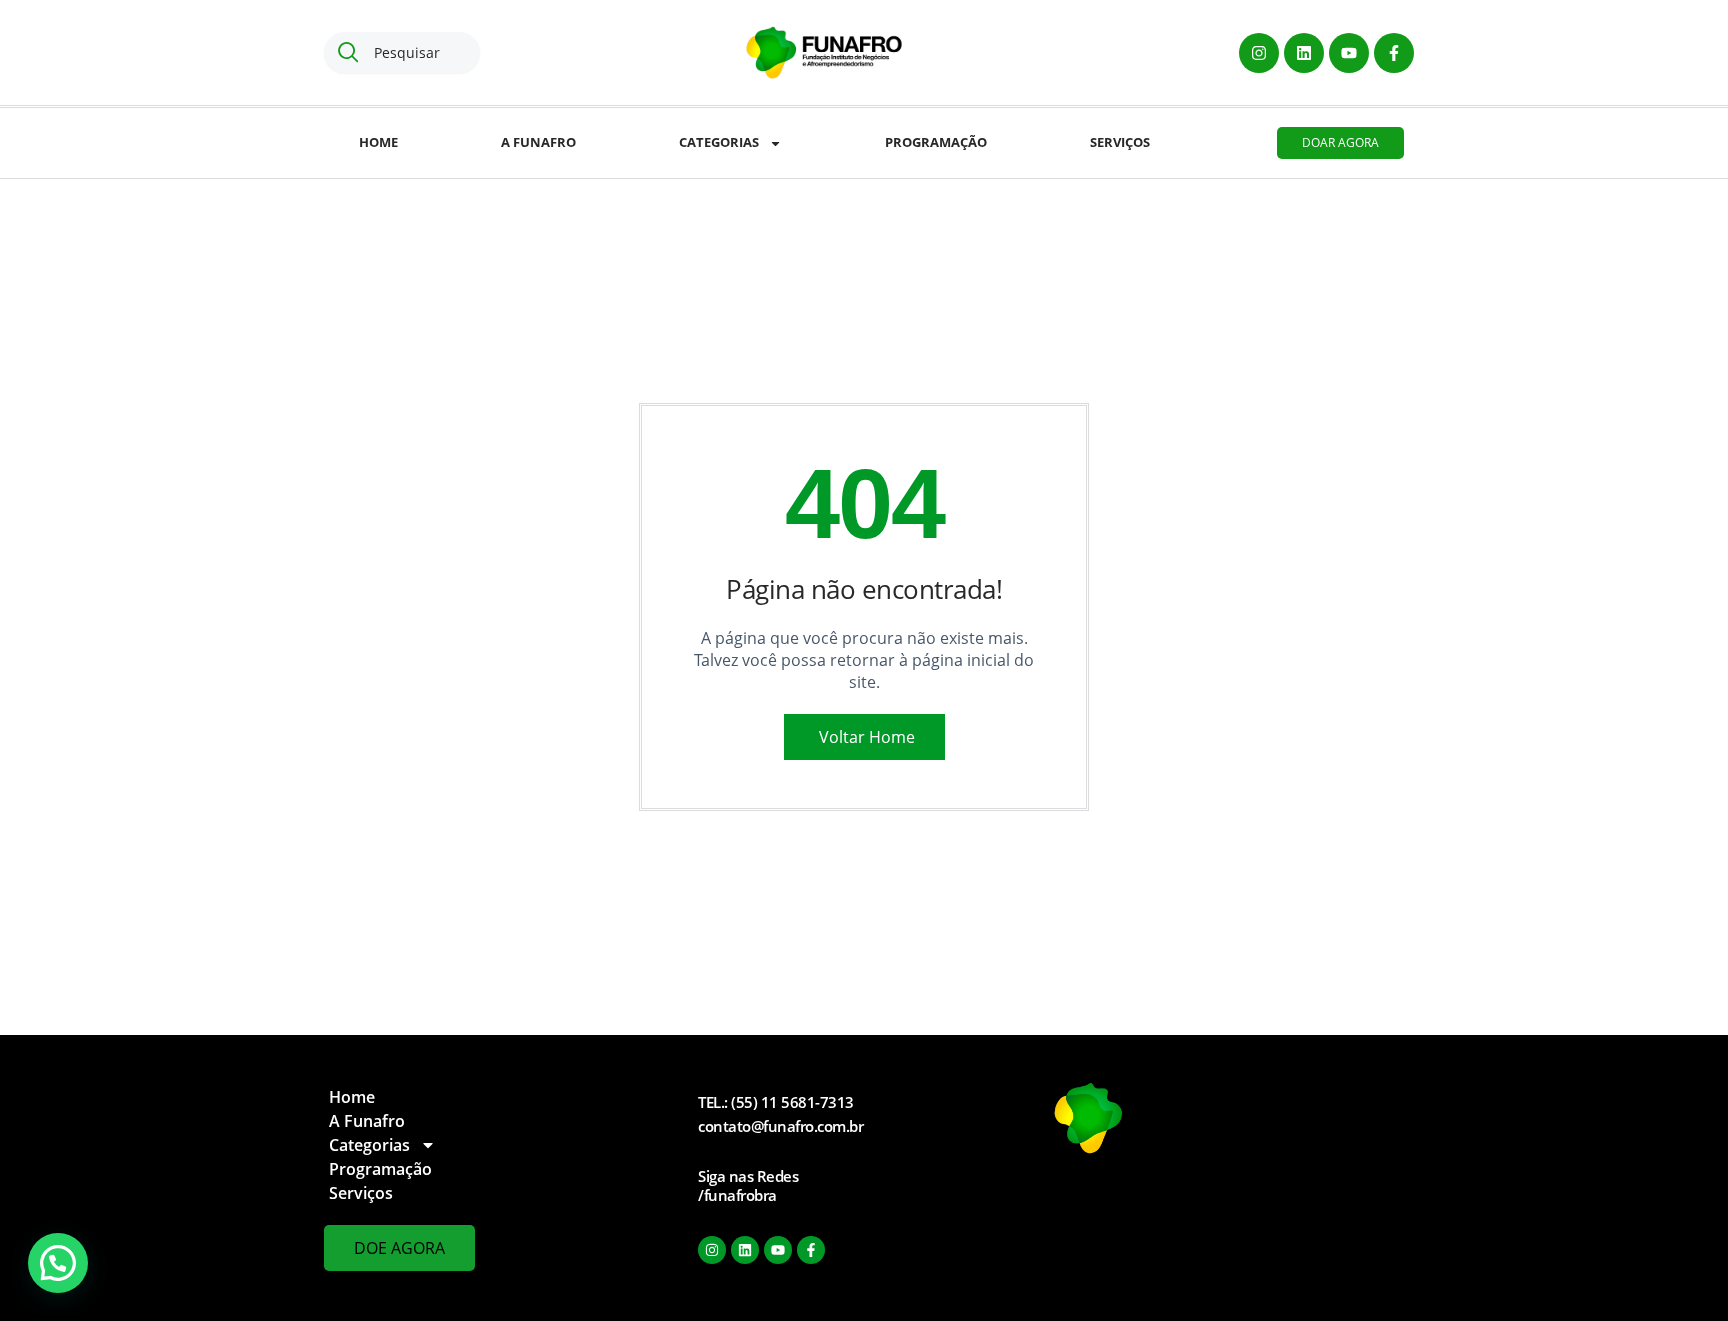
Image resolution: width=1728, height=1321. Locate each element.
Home (378, 142)
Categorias (719, 142)
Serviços (1120, 142)
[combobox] (402, 52)
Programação (936, 142)
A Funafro (538, 142)
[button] (58, 1263)
